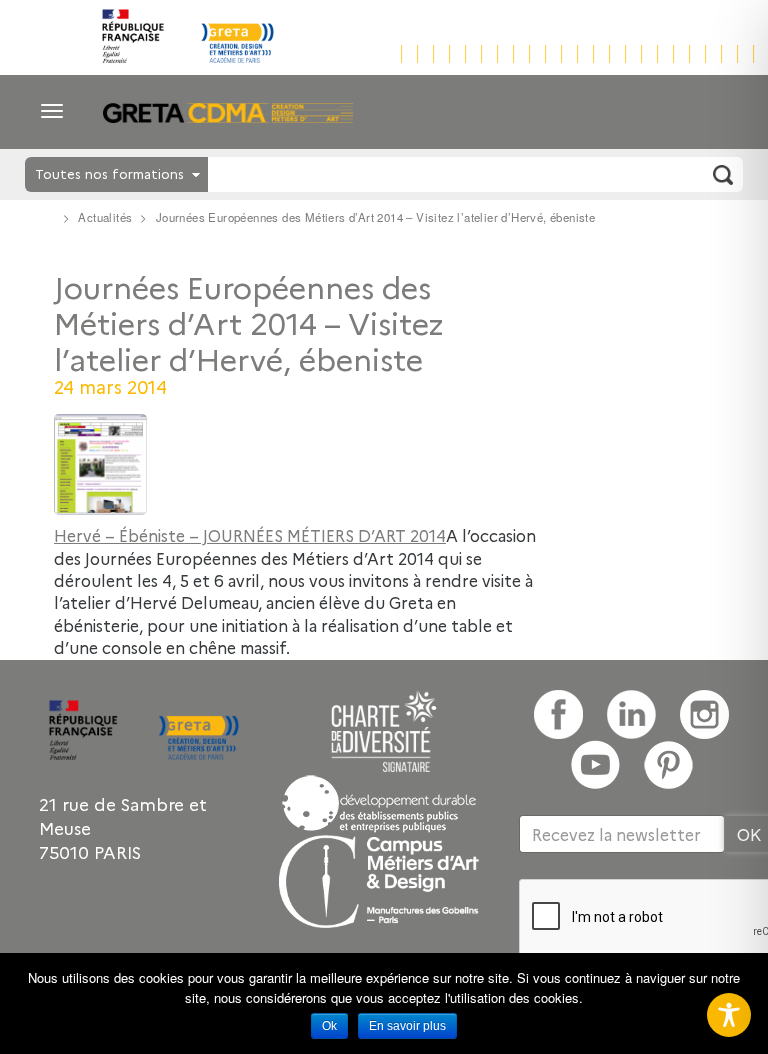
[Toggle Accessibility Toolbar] (729, 1015)
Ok (329, 1026)
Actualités (105, 217)
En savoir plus (407, 1026)
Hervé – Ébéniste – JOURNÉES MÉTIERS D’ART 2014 (250, 535)
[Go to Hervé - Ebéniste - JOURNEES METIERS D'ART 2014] (298, 464)
